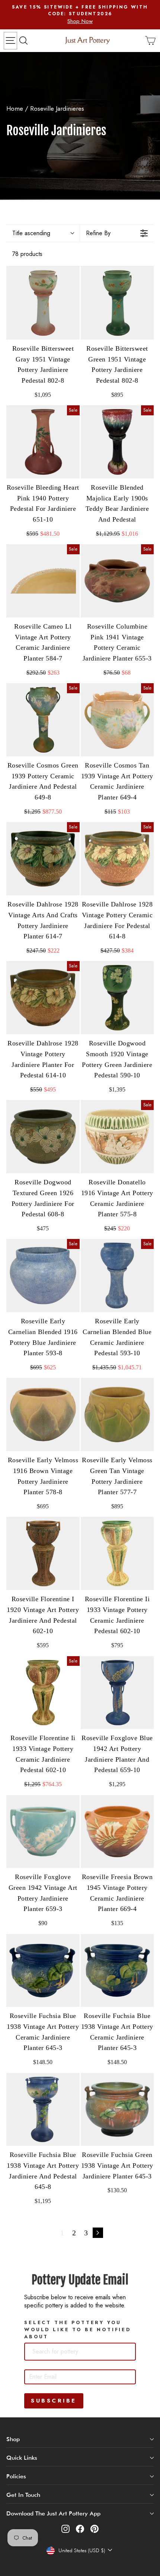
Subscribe (54, 2401)
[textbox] (68, 2352)
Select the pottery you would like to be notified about (78, 2330)
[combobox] (80, 2352)
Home (15, 108)
